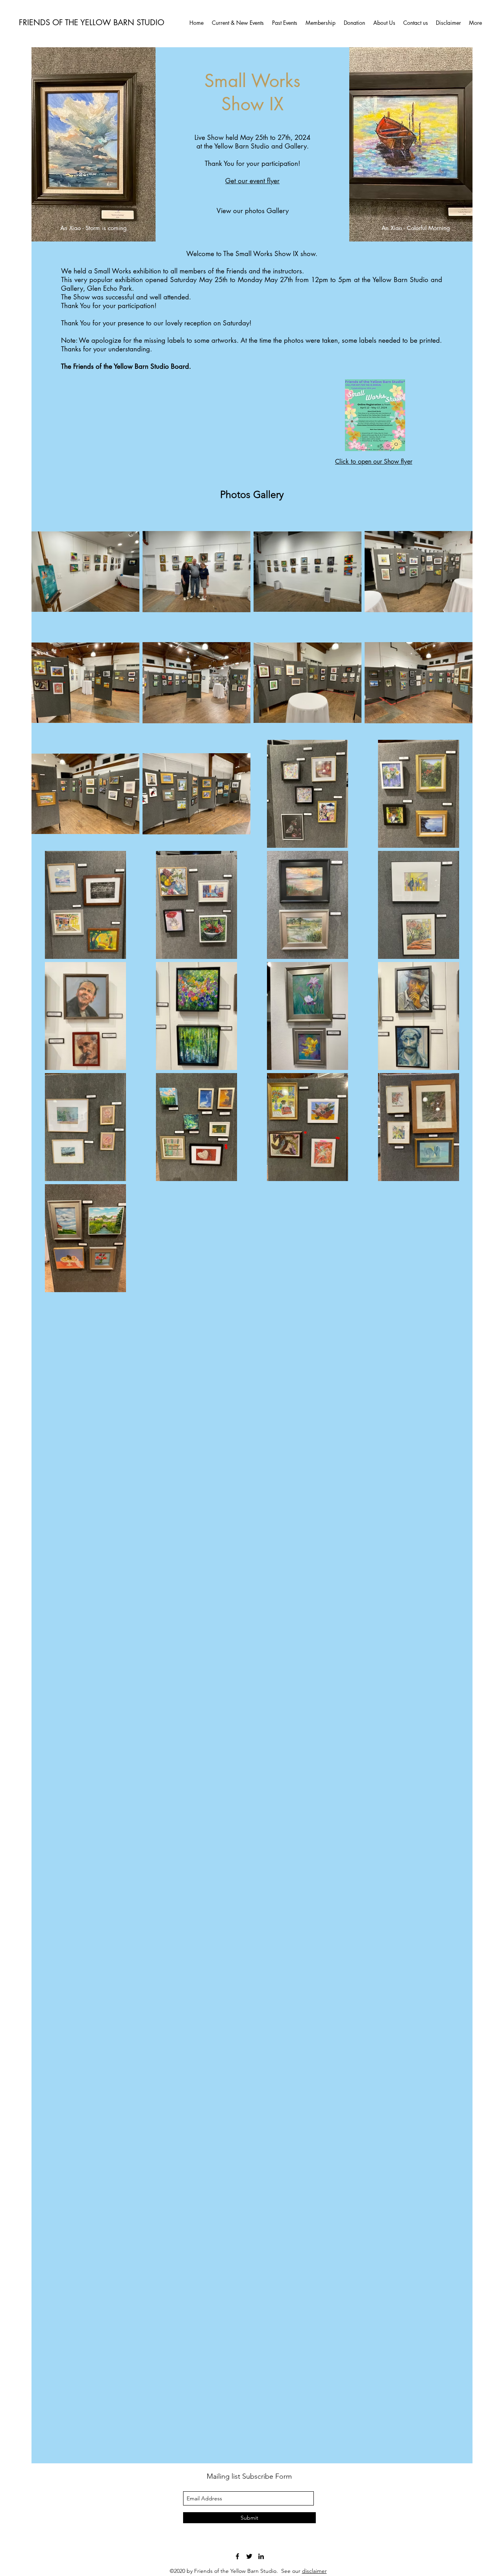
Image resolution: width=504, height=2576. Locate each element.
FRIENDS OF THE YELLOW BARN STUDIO (92, 22)
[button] (284, 23)
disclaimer (314, 2571)
